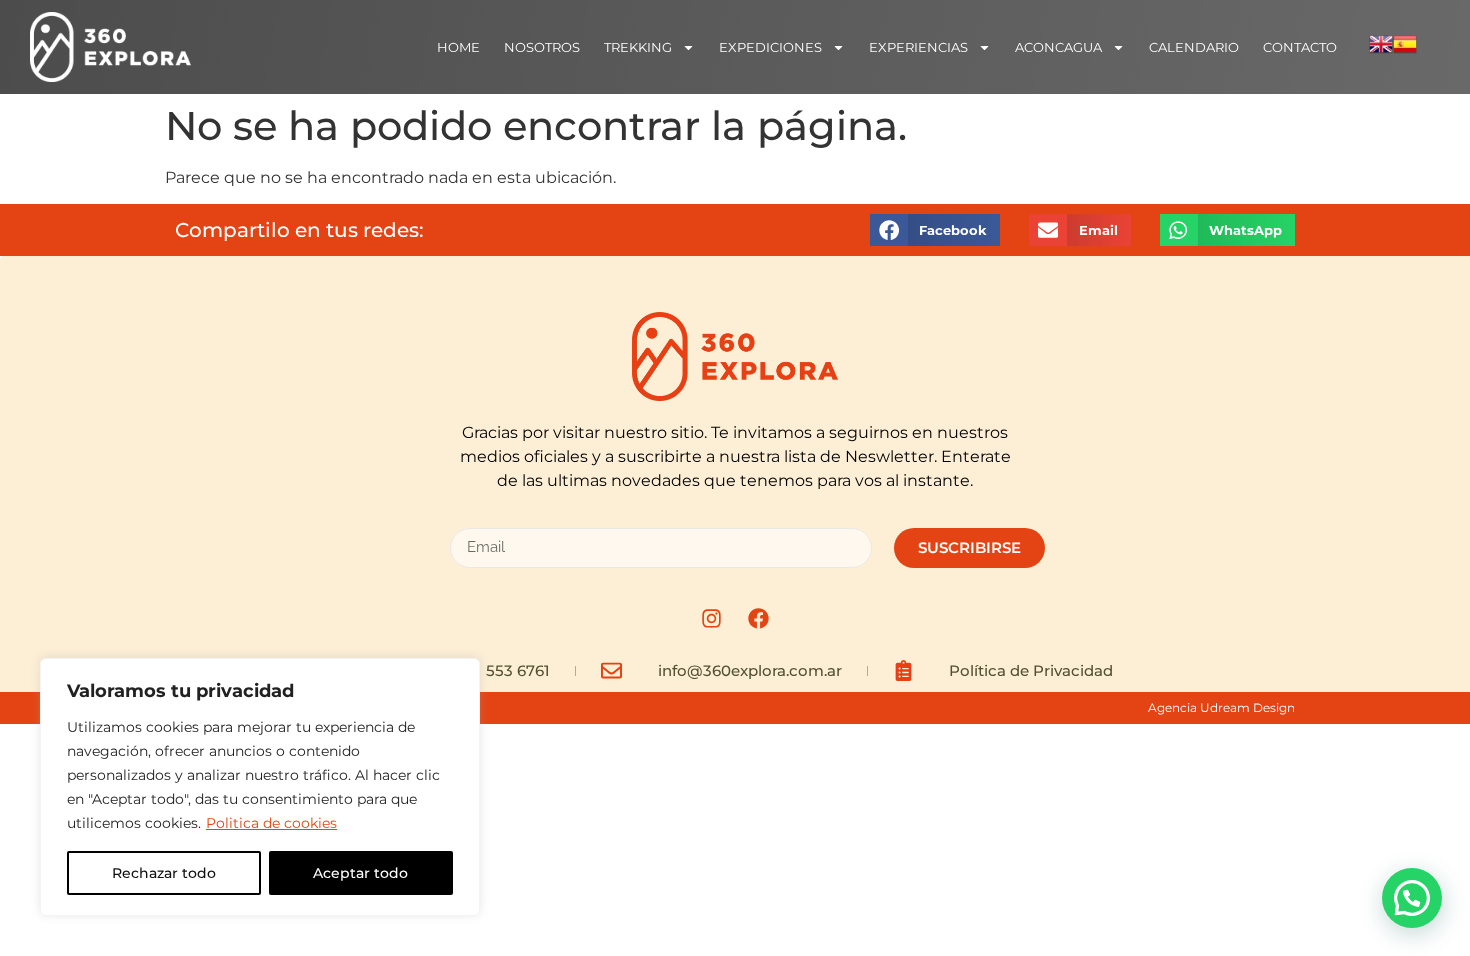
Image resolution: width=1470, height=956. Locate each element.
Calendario (1194, 47)
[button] (935, 229)
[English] (1381, 50)
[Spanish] (1405, 50)
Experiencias (918, 47)
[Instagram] (712, 619)
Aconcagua (1058, 47)
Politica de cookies (271, 823)
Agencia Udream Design (1221, 707)
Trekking (638, 47)
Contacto (1300, 47)
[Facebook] (759, 619)
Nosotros (542, 47)
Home (458, 47)
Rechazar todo (164, 873)
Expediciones (770, 47)
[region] (260, 787)
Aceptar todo (360, 873)
